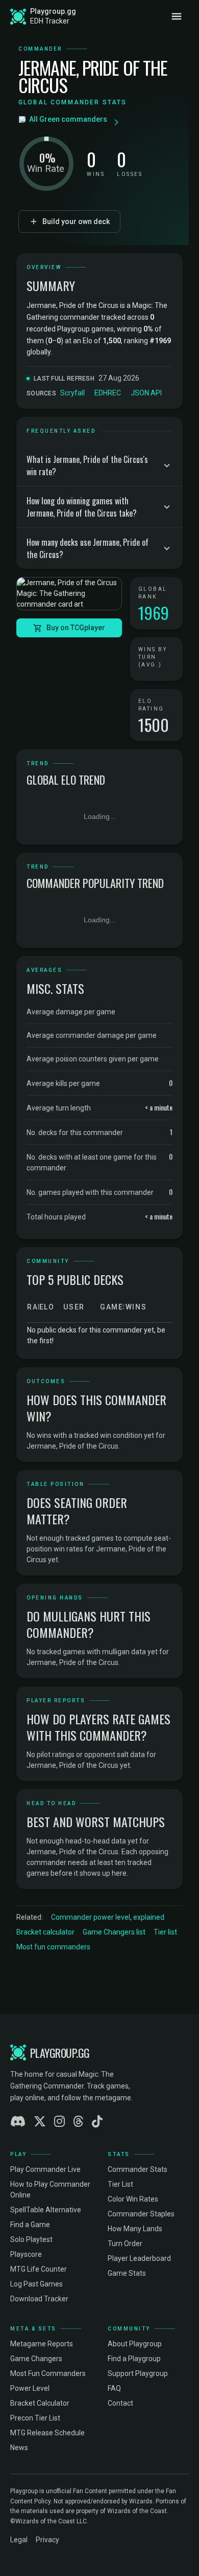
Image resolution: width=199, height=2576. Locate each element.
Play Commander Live (45, 2169)
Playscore (26, 2254)
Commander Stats (138, 2169)
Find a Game (30, 2225)
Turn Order (125, 2244)
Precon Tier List (35, 2418)
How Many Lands (135, 2229)
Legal (19, 2540)
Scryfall (72, 393)
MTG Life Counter (39, 2269)
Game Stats (127, 2273)
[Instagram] (59, 2122)
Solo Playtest (31, 2239)
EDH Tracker (50, 21)
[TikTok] (97, 2122)
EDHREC (108, 393)
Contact (120, 2403)
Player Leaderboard (139, 2258)
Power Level (30, 2388)
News (19, 2448)
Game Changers (36, 2359)
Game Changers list (114, 1932)
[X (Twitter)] (40, 2122)
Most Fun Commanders (48, 2373)
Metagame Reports (42, 2344)
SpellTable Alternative (46, 2210)
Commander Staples (141, 2214)
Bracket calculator (45, 1932)
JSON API (146, 393)
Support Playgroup (138, 2373)
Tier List (120, 2184)
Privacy (47, 2540)
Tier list (165, 1932)
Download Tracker (39, 2299)
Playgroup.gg (53, 11)
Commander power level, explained (108, 1917)
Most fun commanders (53, 1947)
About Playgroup (135, 2344)
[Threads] (78, 2122)
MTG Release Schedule (47, 2433)
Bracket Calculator (40, 2403)
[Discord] (18, 2122)
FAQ (114, 2388)
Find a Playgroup (134, 2359)
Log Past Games (36, 2284)
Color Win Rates (133, 2199)
